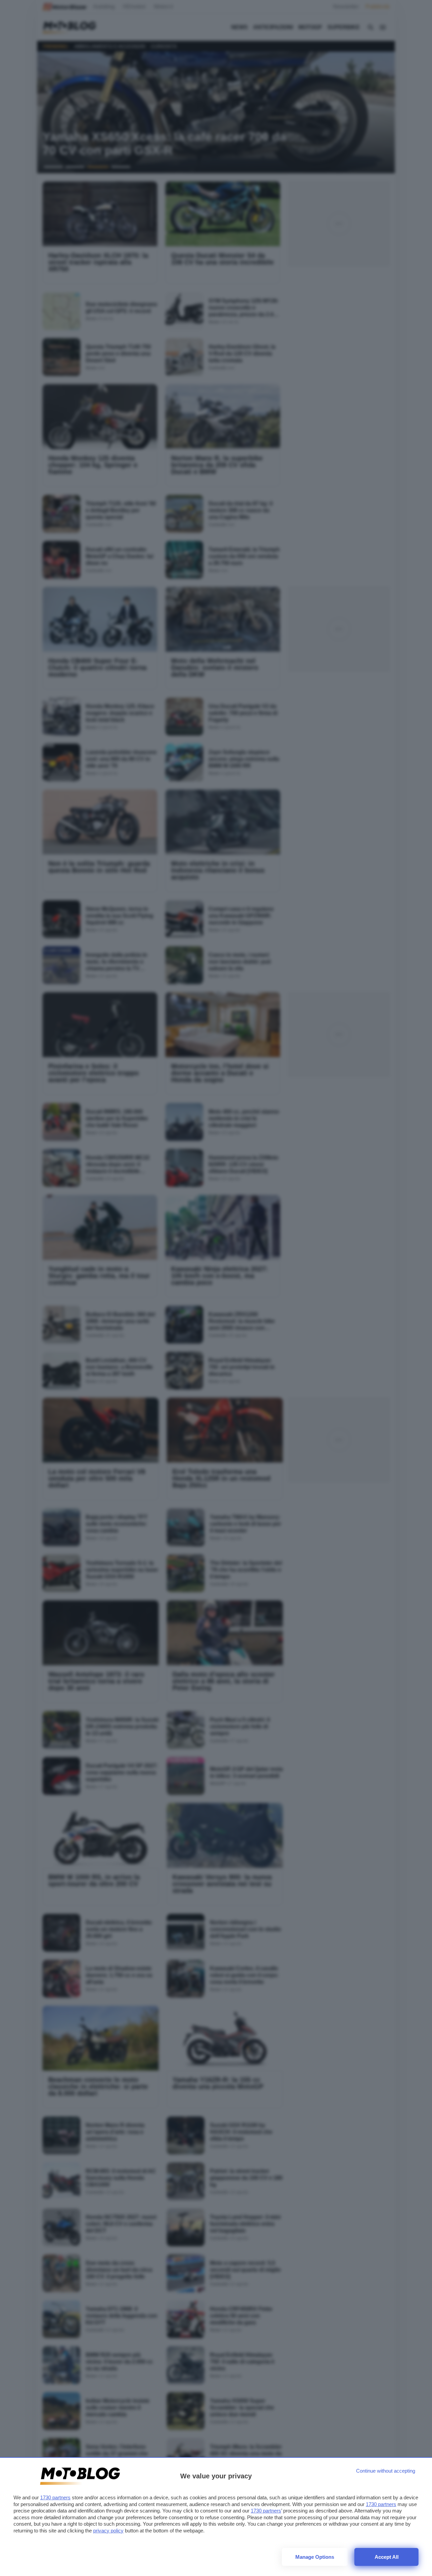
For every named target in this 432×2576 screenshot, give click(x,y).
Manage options (315, 2557)
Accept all (387, 2557)
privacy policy (108, 2531)
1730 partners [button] (55, 2497)
